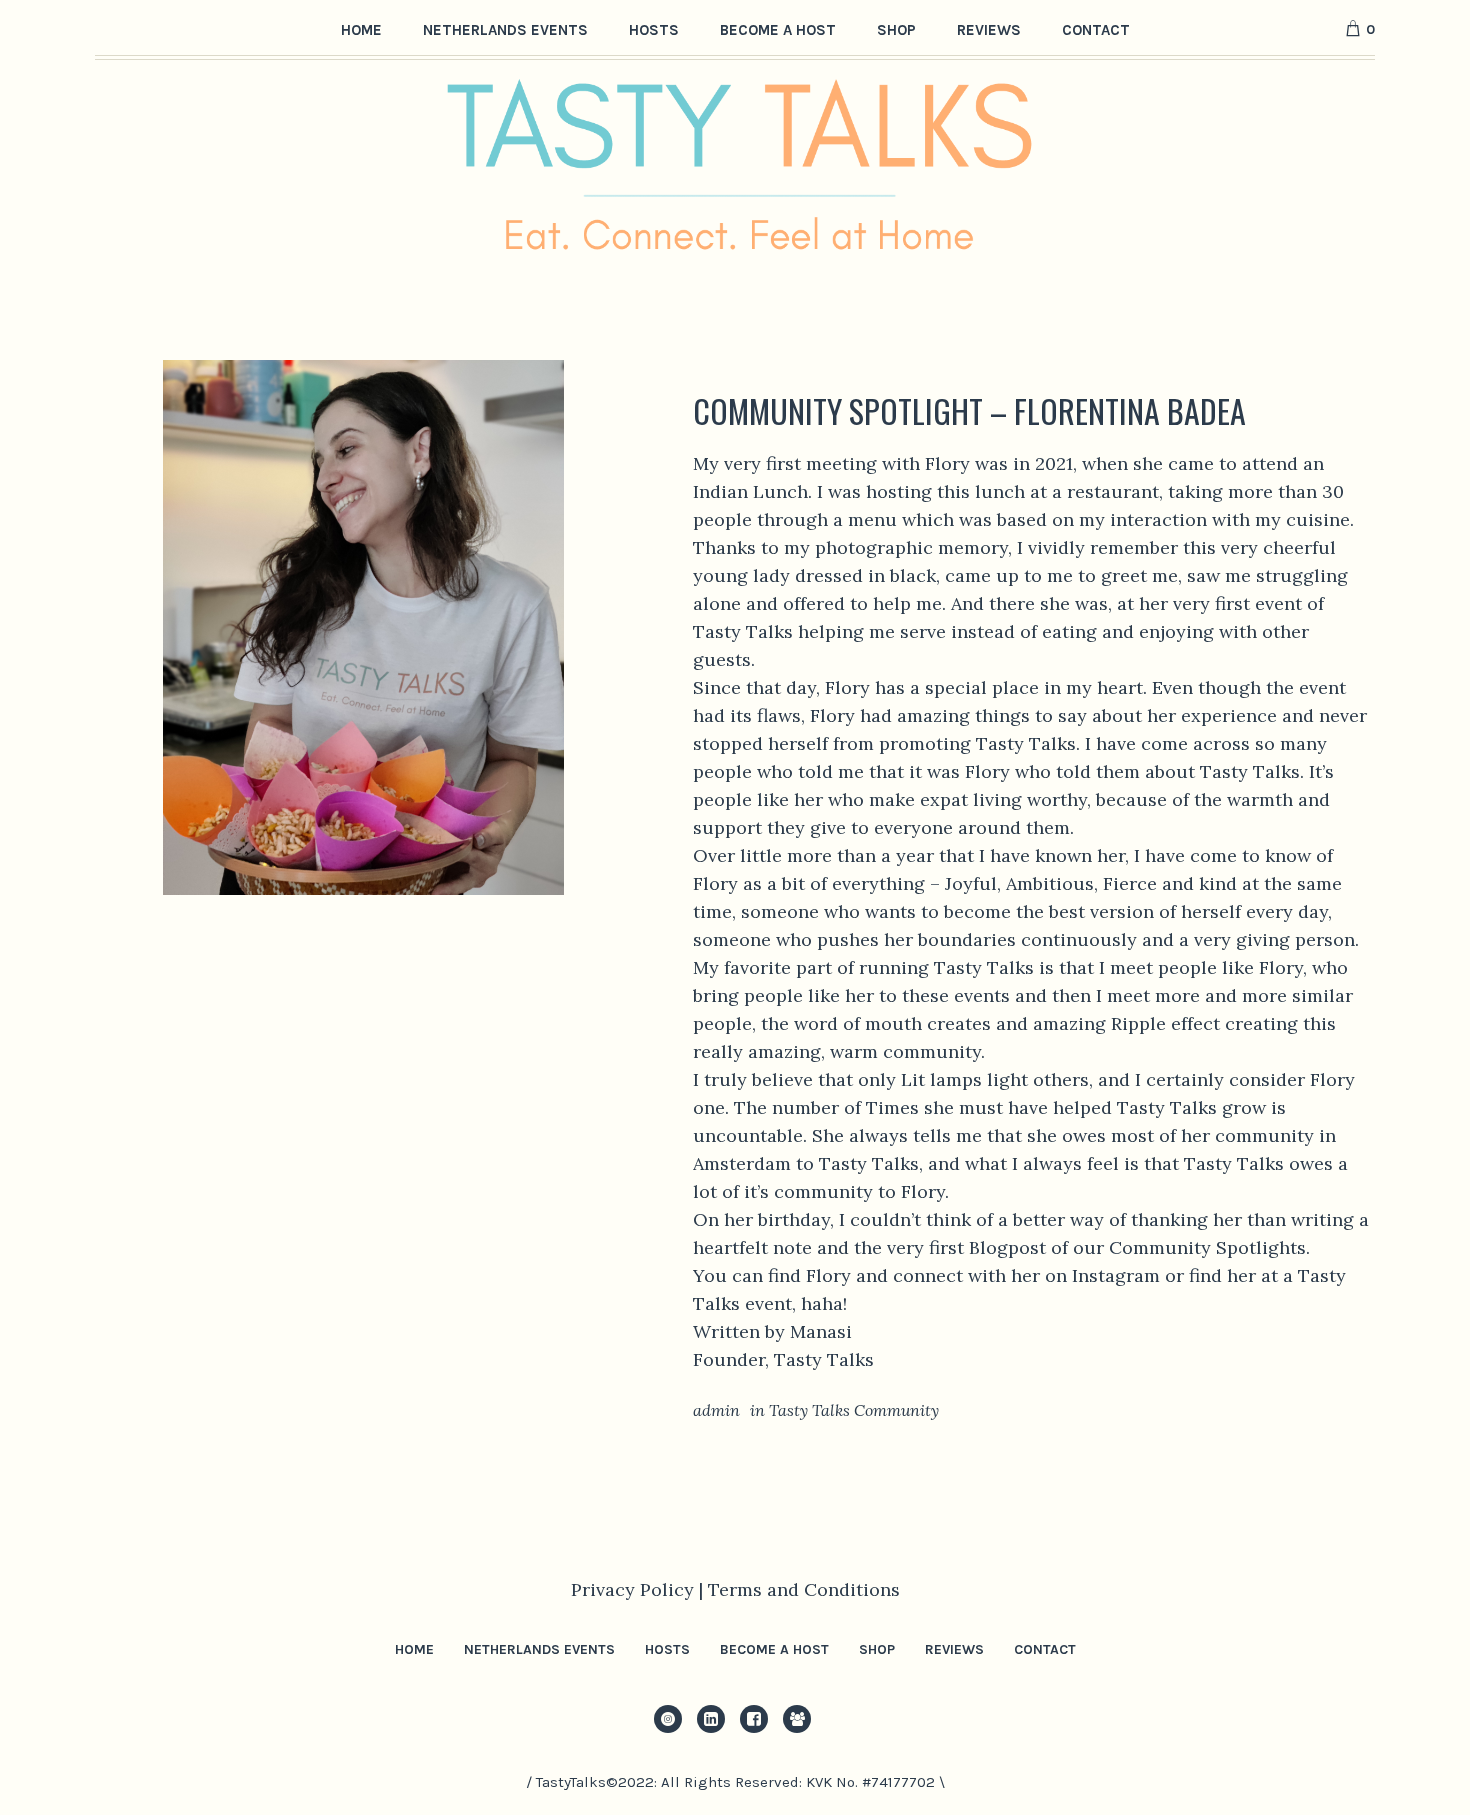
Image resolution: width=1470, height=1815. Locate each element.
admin (716, 1410)
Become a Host (774, 1649)
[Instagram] (668, 1719)
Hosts (667, 1649)
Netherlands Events (539, 1649)
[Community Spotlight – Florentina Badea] (363, 625)
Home (414, 1649)
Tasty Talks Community (854, 1410)
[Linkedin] (711, 1719)
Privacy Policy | (639, 1589)
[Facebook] (754, 1719)
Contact (1045, 1649)
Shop (877, 1649)
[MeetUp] (797, 1719)
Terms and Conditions (804, 1589)
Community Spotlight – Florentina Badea (969, 410)
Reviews (954, 1649)
